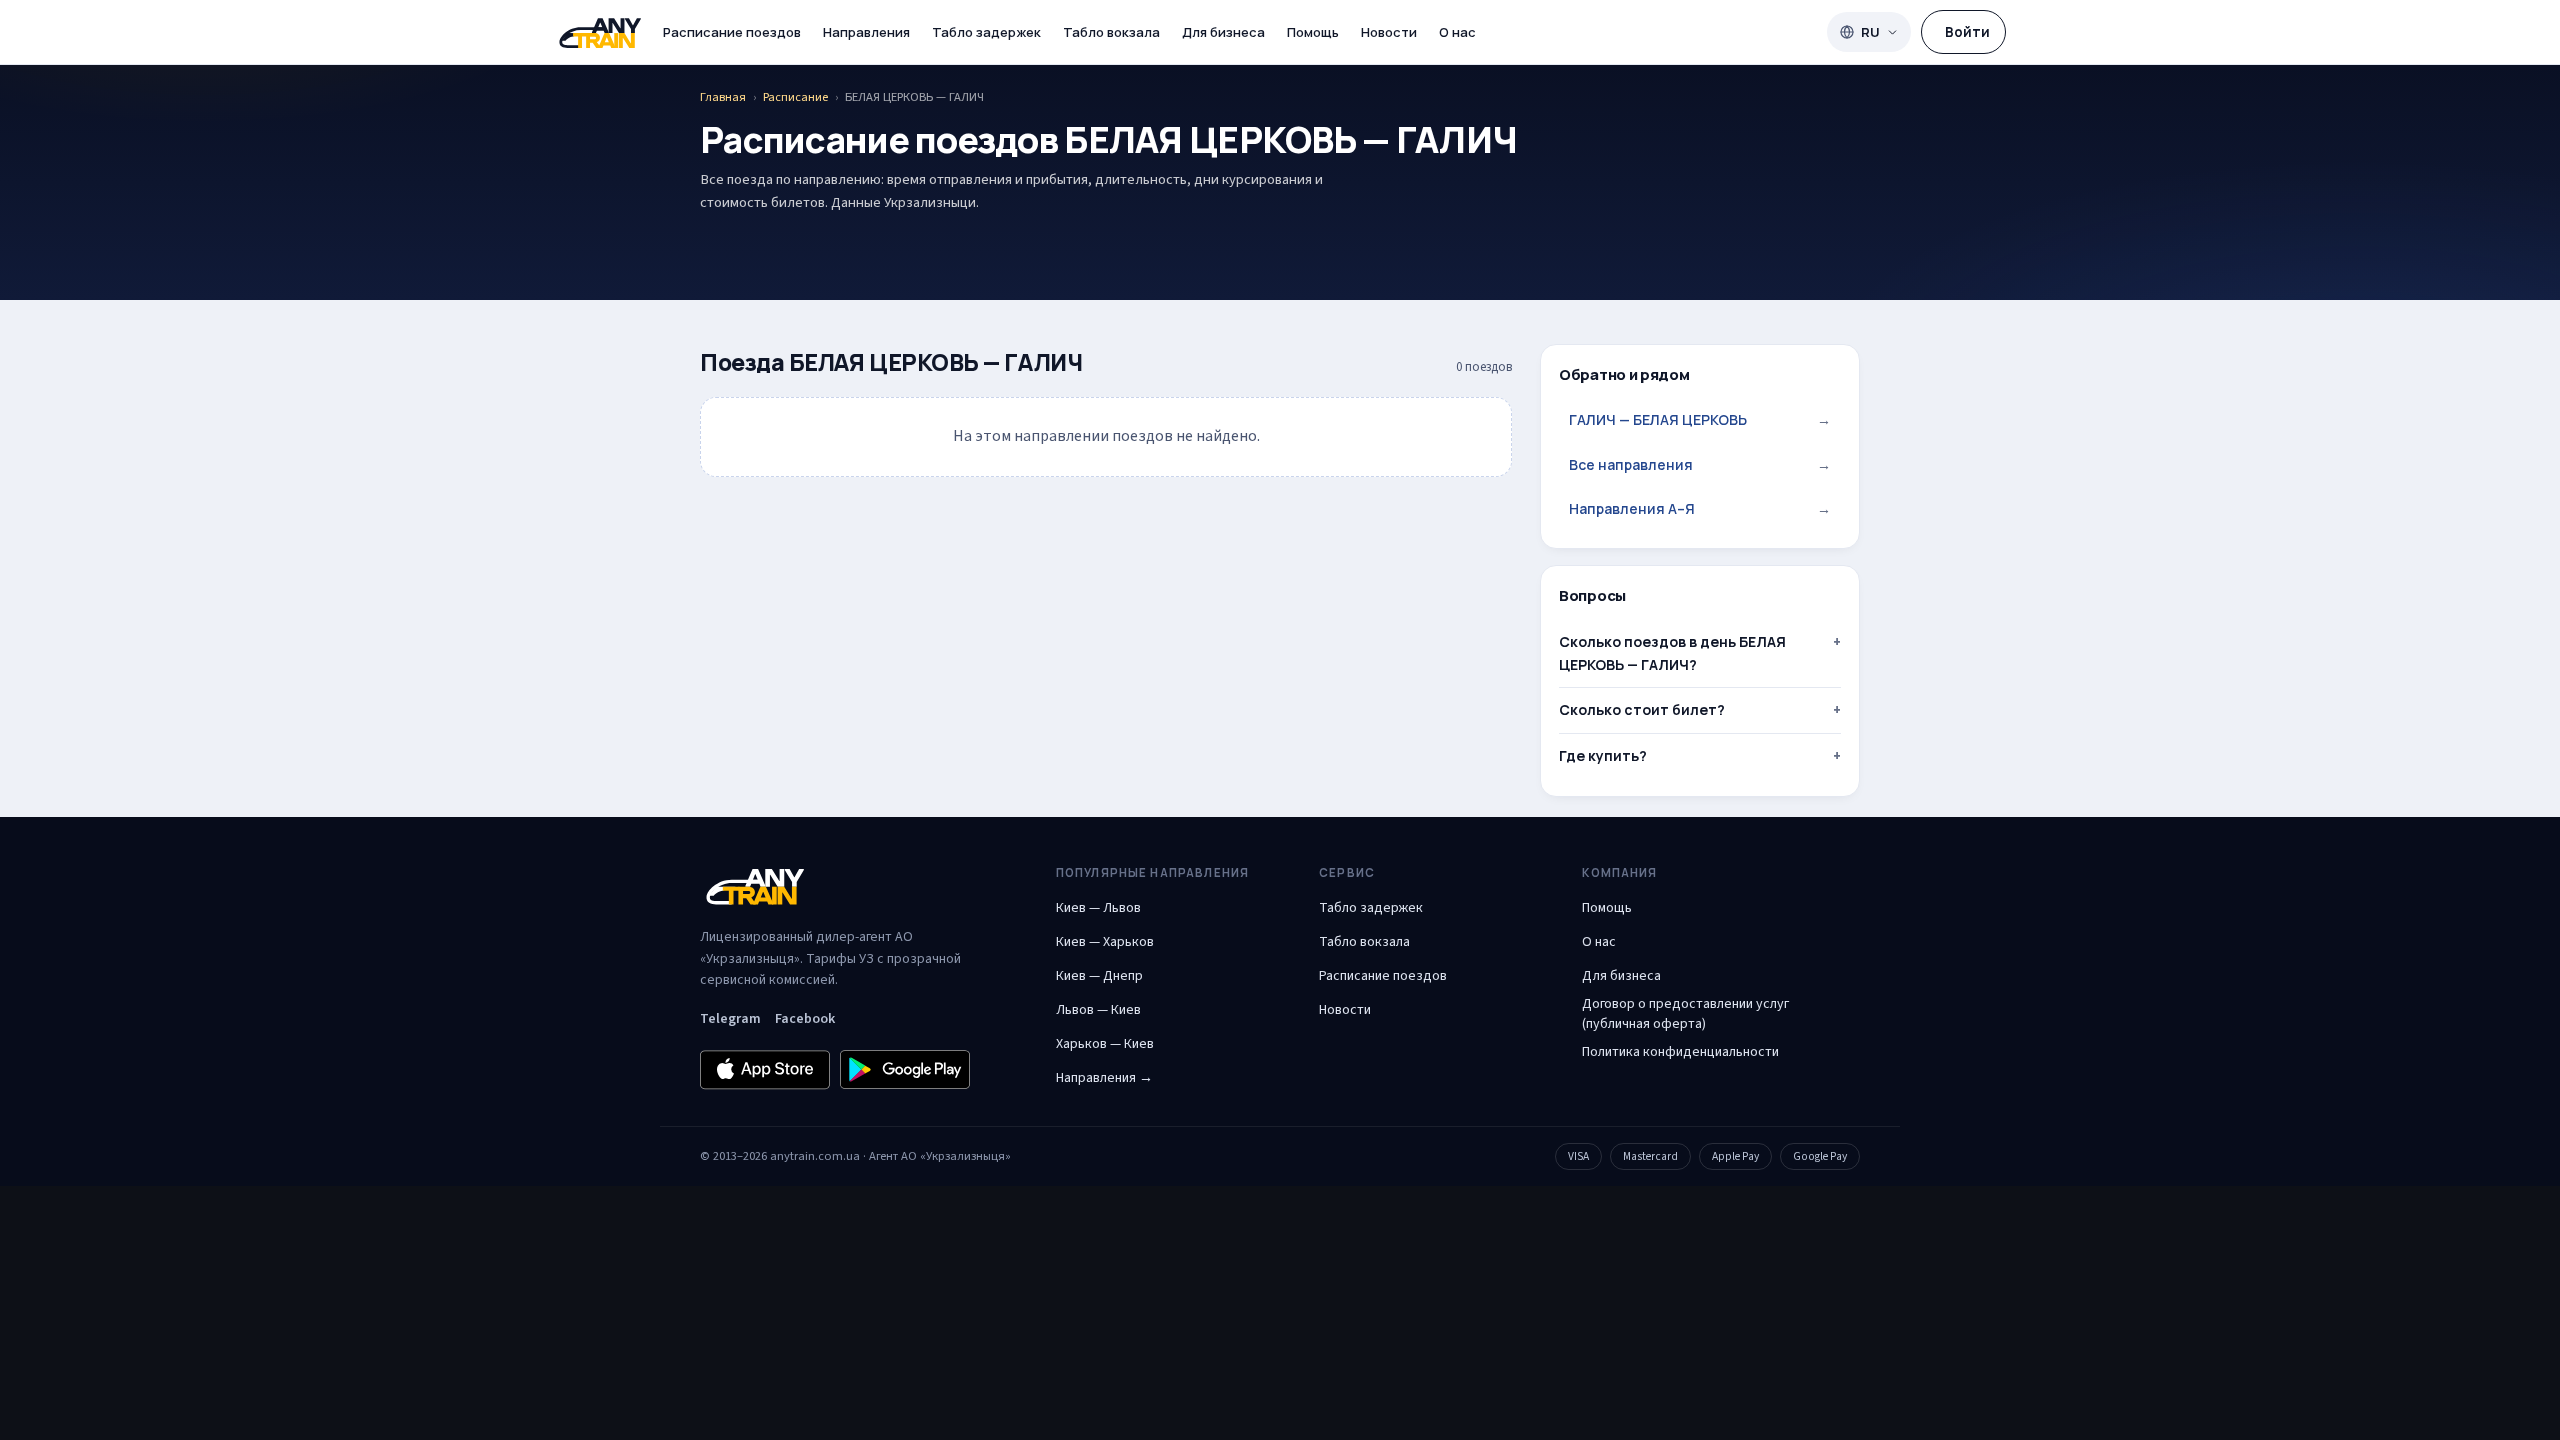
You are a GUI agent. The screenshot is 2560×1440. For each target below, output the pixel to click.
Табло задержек (986, 32)
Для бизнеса (1223, 32)
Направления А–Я (1700, 508)
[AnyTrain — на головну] (600, 32)
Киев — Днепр (1099, 976)
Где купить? (1603, 755)
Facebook (805, 1019)
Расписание (795, 97)
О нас (1457, 32)
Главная (723, 97)
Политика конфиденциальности (1680, 1052)
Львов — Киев (1098, 1010)
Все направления (1700, 464)
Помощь (1313, 32)
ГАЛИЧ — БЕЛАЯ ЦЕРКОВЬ (1700, 419)
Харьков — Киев (1105, 1044)
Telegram (730, 1019)
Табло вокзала (1111, 32)
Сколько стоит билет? (1642, 709)
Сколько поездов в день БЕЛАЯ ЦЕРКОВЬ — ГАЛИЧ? (1672, 652)
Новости (1389, 32)
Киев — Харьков (1105, 942)
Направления (866, 32)
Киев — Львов (1098, 908)
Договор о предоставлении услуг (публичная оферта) (1685, 1014)
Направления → (1104, 1078)
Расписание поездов (732, 32)
